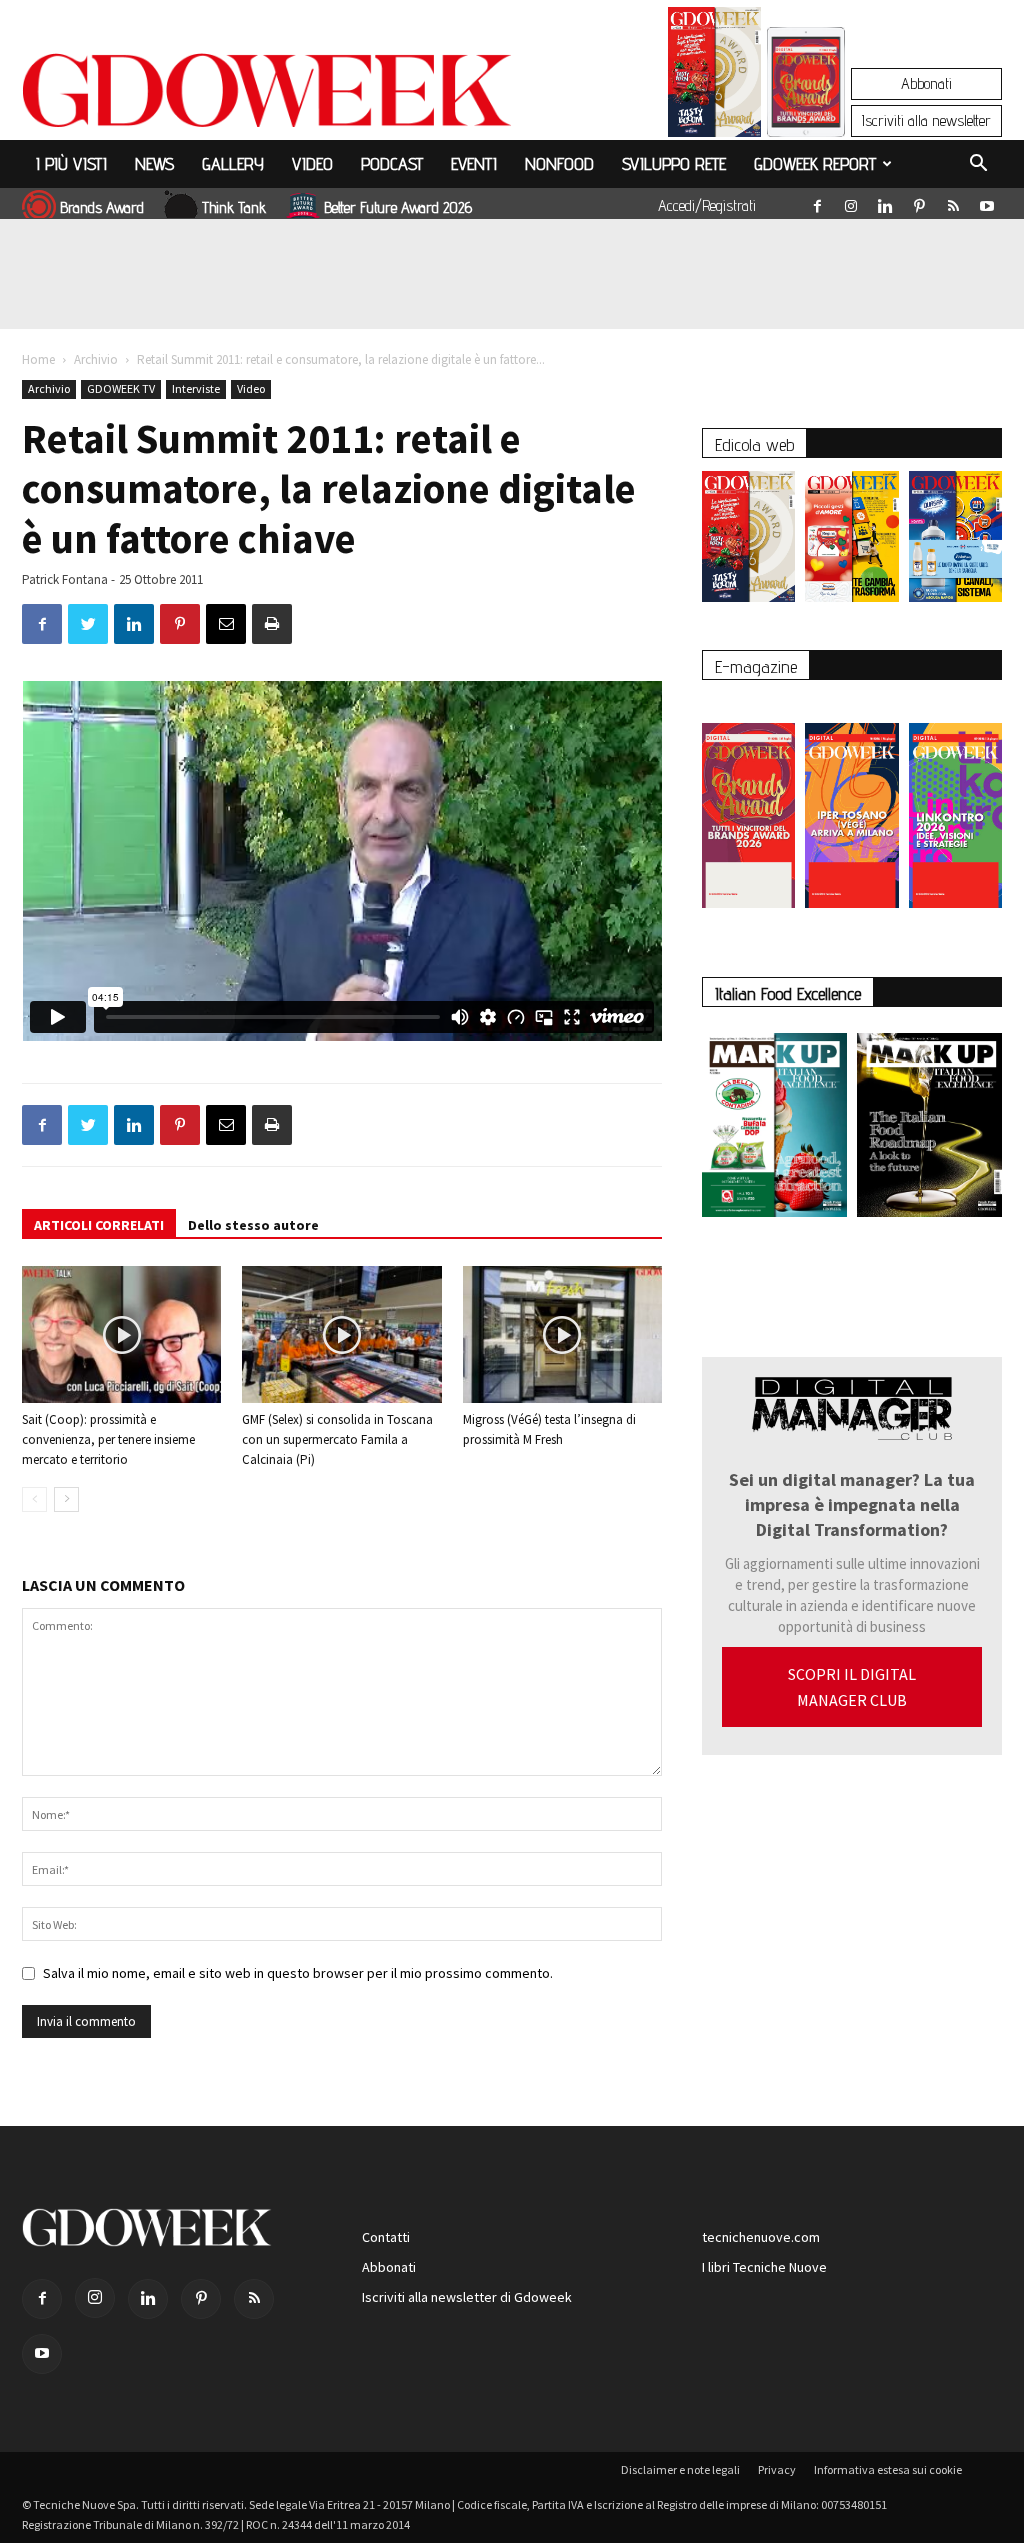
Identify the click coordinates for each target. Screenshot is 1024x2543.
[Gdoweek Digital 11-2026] (806, 109)
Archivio (96, 359)
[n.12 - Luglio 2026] (714, 77)
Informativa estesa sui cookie (888, 2469)
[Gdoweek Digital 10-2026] (851, 805)
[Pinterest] (919, 202)
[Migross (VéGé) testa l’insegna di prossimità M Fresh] (562, 1334)
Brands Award (102, 207)
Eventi (474, 163)
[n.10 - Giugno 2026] (955, 541)
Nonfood (559, 163)
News (154, 163)
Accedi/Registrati (707, 205)
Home (38, 359)
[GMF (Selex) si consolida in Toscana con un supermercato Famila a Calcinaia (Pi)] (341, 1334)
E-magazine (756, 666)
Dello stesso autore (253, 1225)
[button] (978, 166)
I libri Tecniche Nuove (764, 2267)
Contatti (386, 2237)
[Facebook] (817, 202)
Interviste (196, 388)
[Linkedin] (885, 202)
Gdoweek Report (815, 163)
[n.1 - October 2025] (774, 1129)
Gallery (233, 163)
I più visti (71, 163)
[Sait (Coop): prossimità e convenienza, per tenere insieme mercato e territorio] (121, 1334)
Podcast (392, 163)
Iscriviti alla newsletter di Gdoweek (467, 2297)
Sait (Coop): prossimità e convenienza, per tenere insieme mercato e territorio (108, 1439)
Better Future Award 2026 (398, 207)
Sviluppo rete (674, 163)
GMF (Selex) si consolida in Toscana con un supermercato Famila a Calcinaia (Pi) (337, 1439)
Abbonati (926, 83)
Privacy (777, 2469)
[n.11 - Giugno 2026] (851, 541)
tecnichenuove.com (761, 2237)
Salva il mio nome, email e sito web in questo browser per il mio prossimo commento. (298, 1973)
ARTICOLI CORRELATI (99, 1225)
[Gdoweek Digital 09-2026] (955, 805)
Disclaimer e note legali (680, 2469)
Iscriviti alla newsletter (926, 120)
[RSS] (953, 202)
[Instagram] (851, 202)
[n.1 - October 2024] (929, 1129)
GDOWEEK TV (121, 388)
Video (312, 163)
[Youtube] (987, 202)
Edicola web (754, 444)
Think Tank (234, 207)
